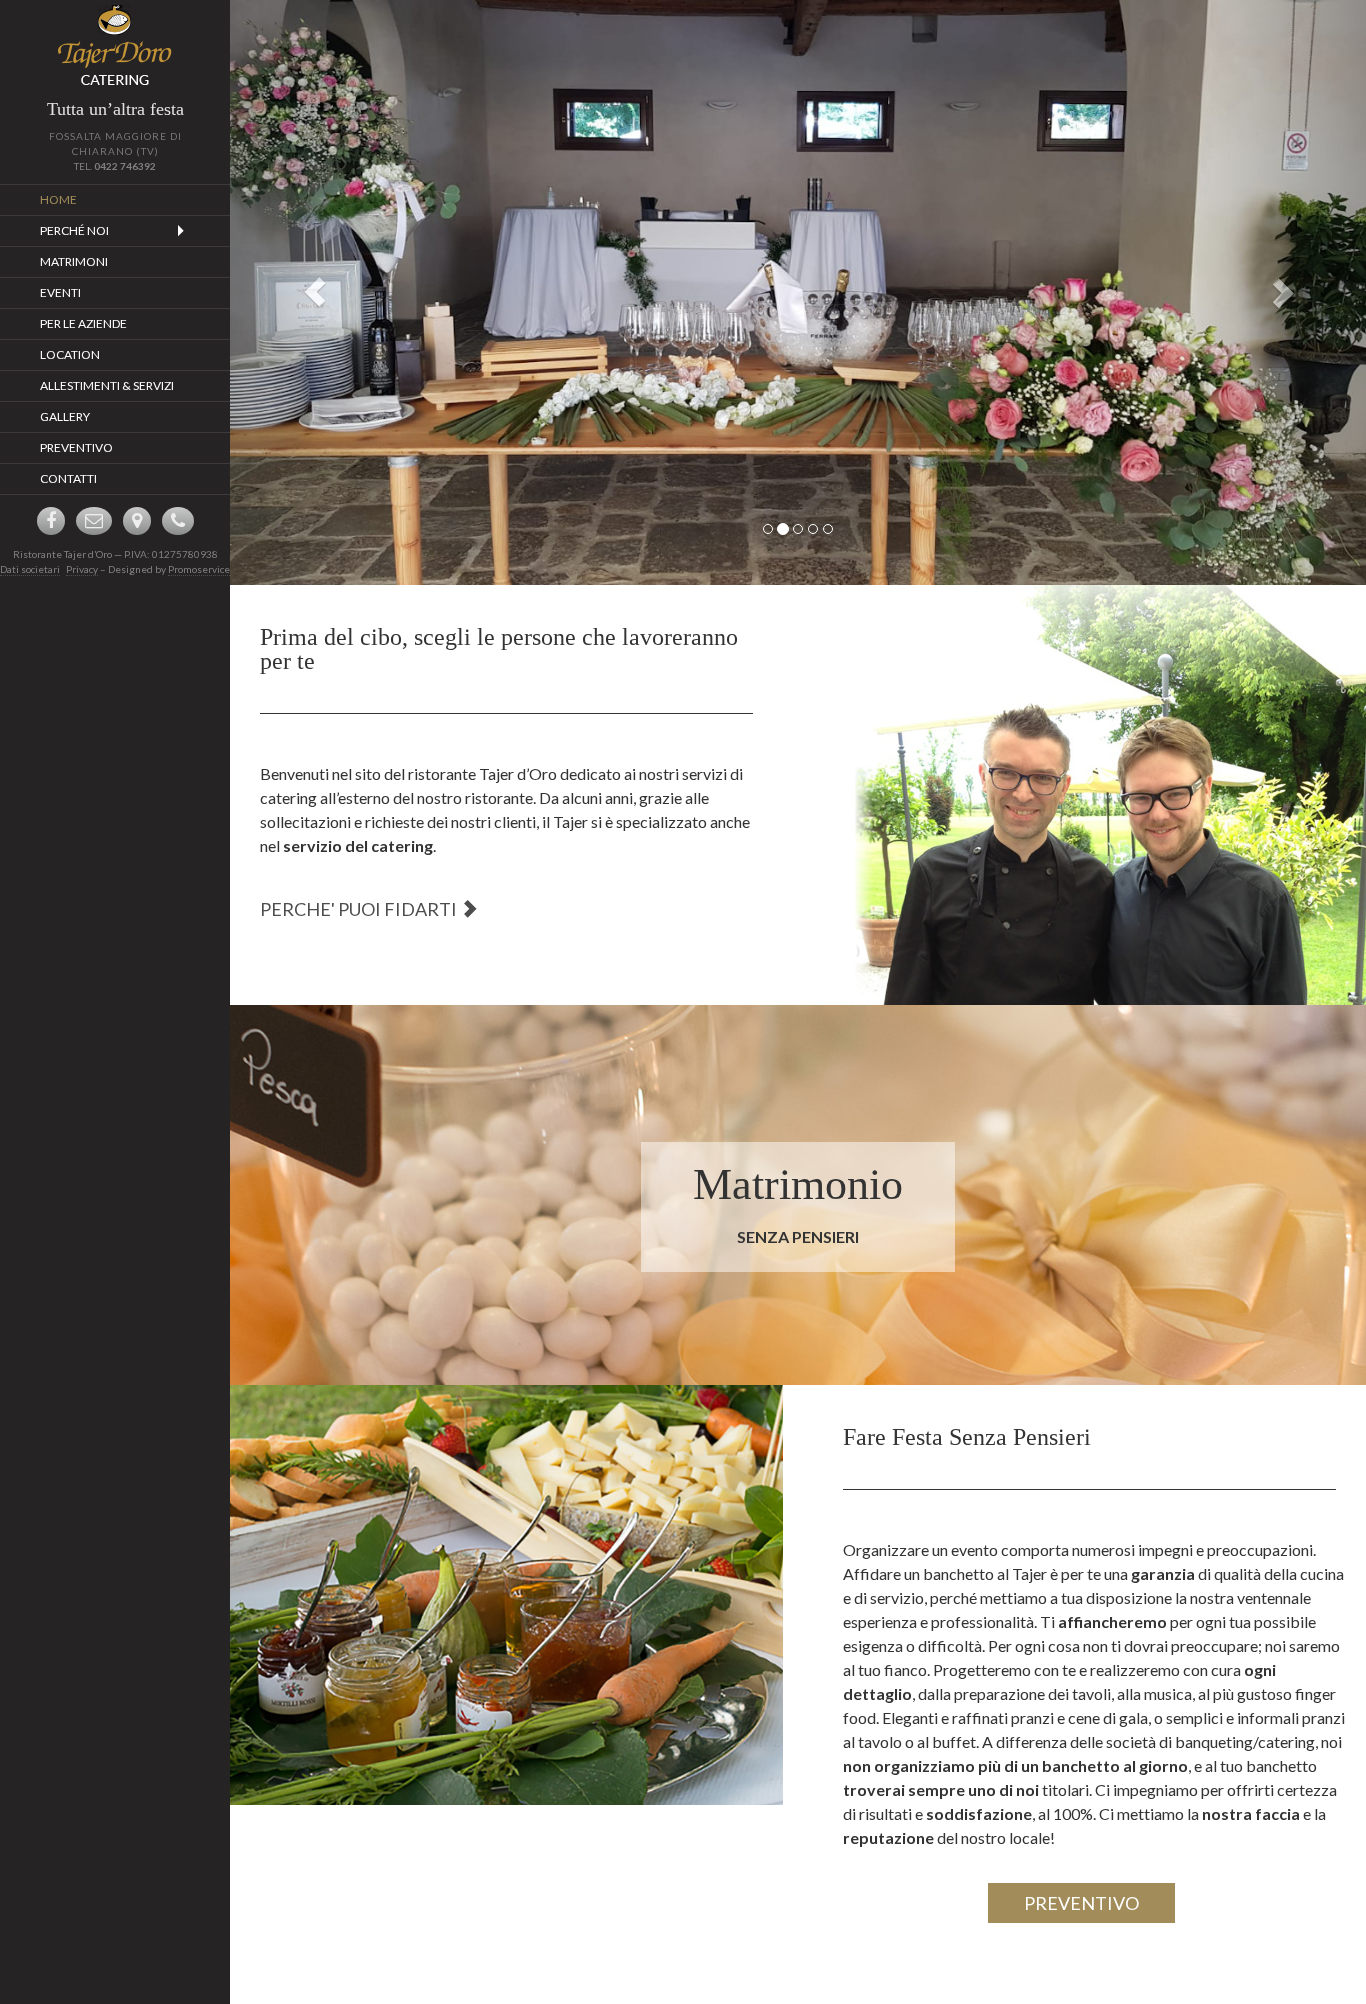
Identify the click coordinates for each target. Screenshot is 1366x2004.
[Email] (94, 521)
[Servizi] (1089, 795)
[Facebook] (51, 521)
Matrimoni (74, 261)
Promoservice (199, 569)
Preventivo (76, 447)
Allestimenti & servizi (107, 385)
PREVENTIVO (1081, 1903)
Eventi (60, 292)
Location (70, 354)
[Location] (137, 521)
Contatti (68, 478)
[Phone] (178, 521)
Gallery (65, 416)
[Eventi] (506, 1595)
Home (58, 199)
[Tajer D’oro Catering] (115, 45)
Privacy (82, 569)
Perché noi (74, 230)
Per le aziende (83, 323)
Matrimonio (798, 1185)
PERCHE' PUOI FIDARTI (360, 909)
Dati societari (30, 569)
